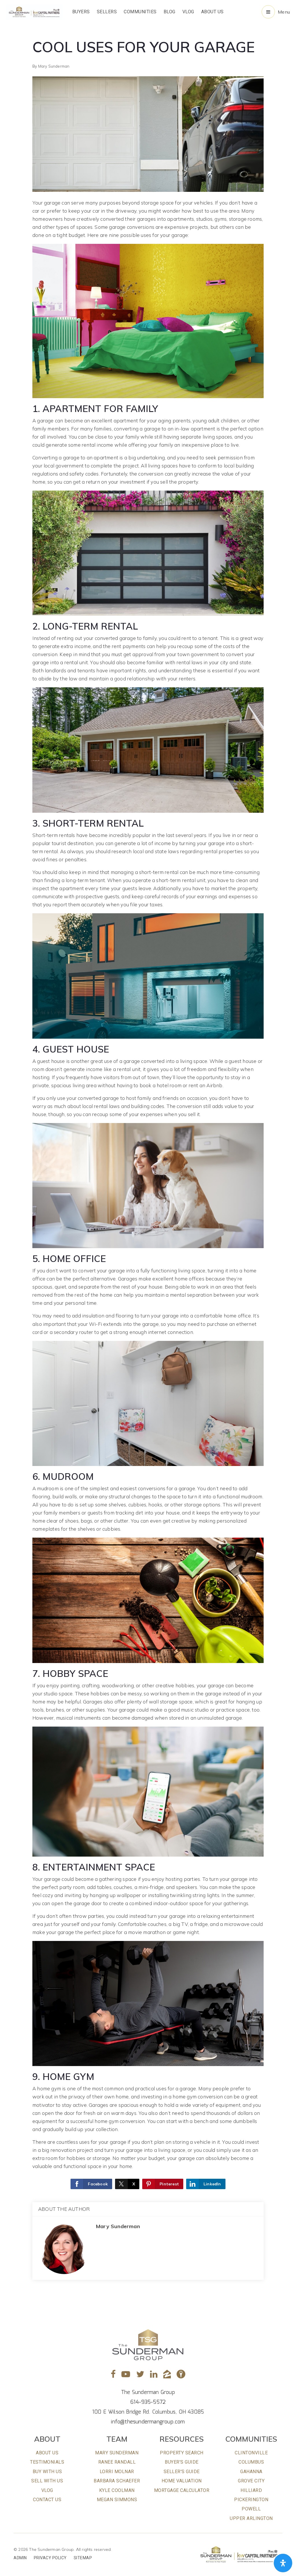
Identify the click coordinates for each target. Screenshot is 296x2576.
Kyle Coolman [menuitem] (117, 2490)
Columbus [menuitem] (251, 2462)
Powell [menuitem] (251, 2509)
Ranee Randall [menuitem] (117, 2462)
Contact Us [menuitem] (47, 2500)
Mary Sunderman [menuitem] (117, 2453)
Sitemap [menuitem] (83, 2558)
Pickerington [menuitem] (251, 2500)
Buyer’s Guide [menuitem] (182, 2462)
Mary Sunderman (54, 66)
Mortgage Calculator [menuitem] (182, 2490)
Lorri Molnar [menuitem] (117, 2472)
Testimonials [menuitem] (47, 2462)
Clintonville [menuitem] (251, 2453)
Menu (284, 12)
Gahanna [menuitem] (251, 2472)
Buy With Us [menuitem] (47, 2472)
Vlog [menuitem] (188, 12)
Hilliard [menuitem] (251, 2490)
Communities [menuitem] (140, 12)
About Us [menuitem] (212, 12)
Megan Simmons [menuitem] (117, 2500)
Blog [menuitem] (170, 12)
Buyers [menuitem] (81, 12)
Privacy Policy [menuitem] (50, 2558)
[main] (148, 1153)
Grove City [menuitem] (251, 2481)
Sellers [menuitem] (107, 12)
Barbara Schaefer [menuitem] (117, 2481)
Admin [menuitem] (20, 2558)
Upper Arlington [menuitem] (251, 2518)
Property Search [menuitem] (182, 2453)
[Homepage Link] (34, 11)
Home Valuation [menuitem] (182, 2481)
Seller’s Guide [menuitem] (182, 2472)
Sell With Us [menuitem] (47, 2481)
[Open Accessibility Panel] (283, 2563)
